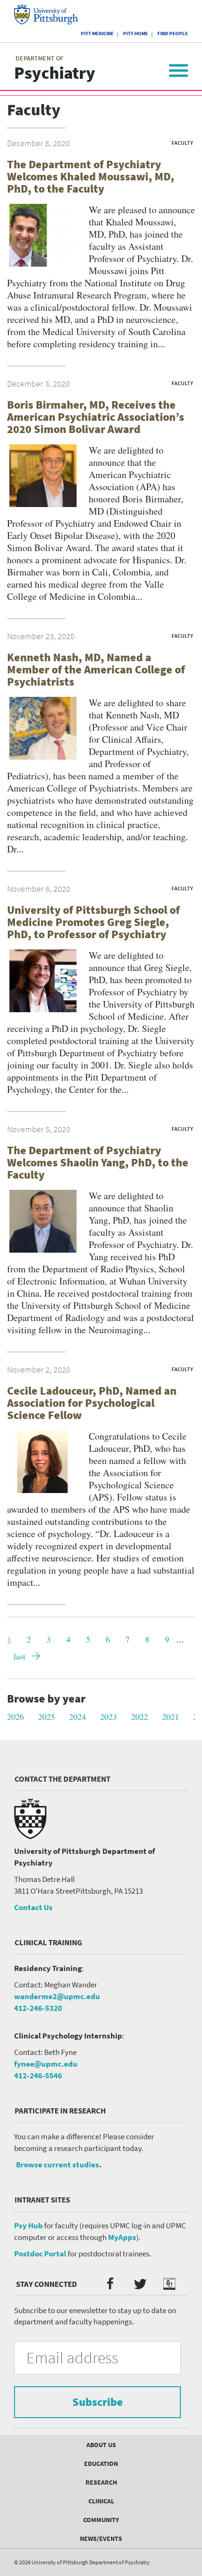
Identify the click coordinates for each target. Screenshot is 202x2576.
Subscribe (98, 2402)
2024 (78, 1717)
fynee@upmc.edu (46, 2064)
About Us (101, 2445)
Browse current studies (58, 2165)
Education (101, 2464)
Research (101, 2482)
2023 (109, 1717)
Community (101, 2520)
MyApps (122, 2237)
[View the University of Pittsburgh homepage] (54, 15)
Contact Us (33, 1907)
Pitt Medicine (97, 33)
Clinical (101, 2501)
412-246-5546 (38, 2076)
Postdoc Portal (40, 2254)
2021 (171, 1717)
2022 (140, 1717)
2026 (16, 1717)
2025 (47, 1717)
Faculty (182, 143)
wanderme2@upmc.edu (57, 1996)
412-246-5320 (38, 2008)
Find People (173, 33)
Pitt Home (136, 33)
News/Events (101, 2539)
